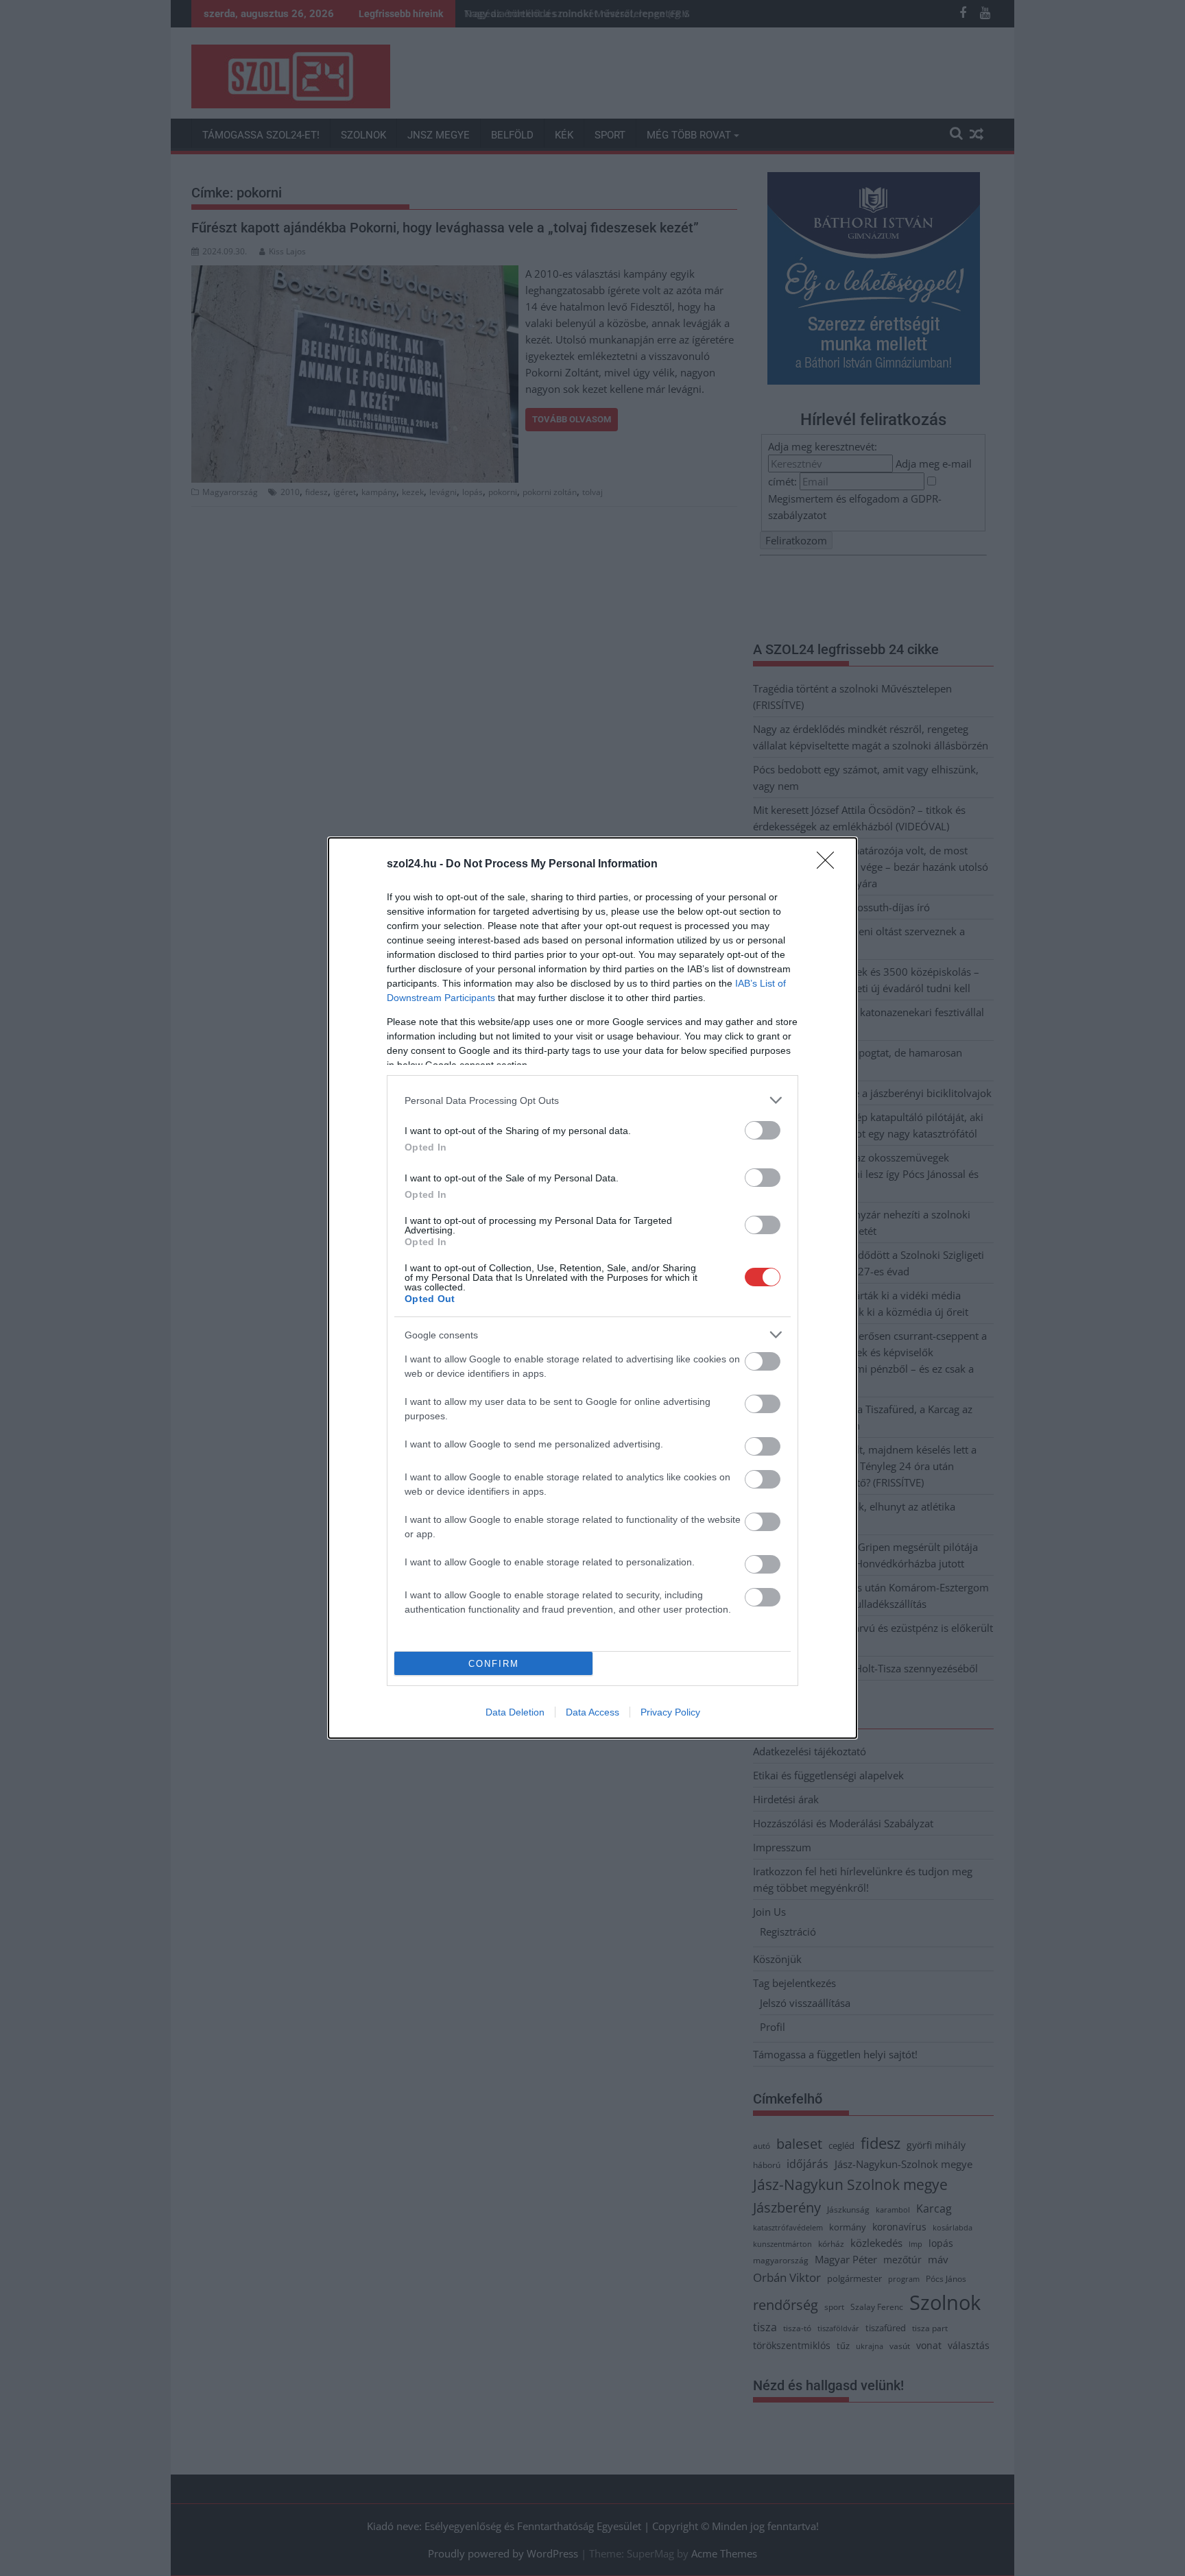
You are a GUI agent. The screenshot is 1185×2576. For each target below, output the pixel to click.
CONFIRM (494, 1664)
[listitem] (592, 1100)
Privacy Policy (670, 1712)
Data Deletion (515, 1712)
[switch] (763, 1130)
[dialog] (592, 1288)
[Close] (830, 865)
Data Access (592, 1712)
